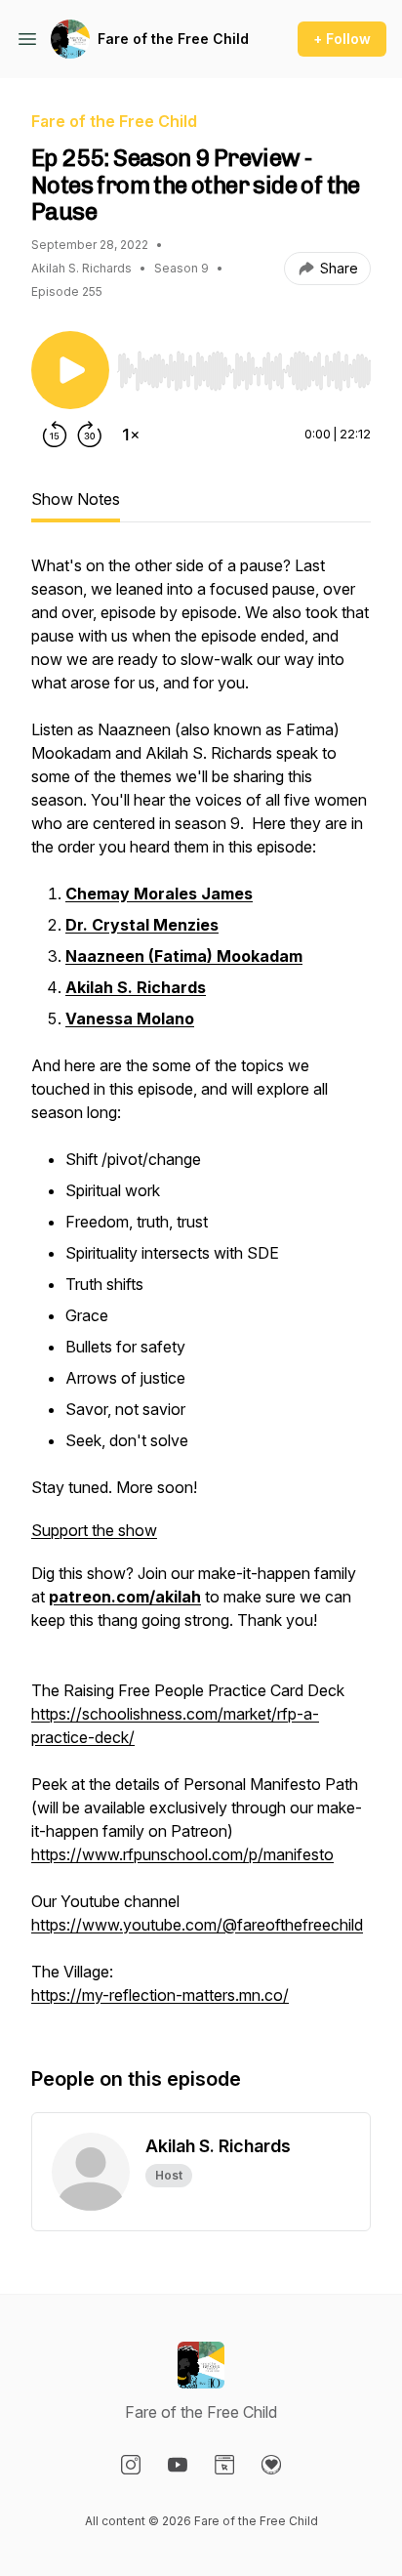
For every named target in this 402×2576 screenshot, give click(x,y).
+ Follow (342, 39)
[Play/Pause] (70, 370)
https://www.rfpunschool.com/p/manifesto (182, 1854)
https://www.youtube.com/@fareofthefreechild (197, 1925)
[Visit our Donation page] (271, 2465)
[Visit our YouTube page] (178, 2465)
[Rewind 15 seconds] (55, 435)
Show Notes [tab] (76, 499)
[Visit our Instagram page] (131, 2465)
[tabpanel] (201, 1290)
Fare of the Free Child (173, 39)
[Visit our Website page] (224, 2465)
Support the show (94, 1530)
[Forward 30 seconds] (90, 435)
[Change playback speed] (131, 435)
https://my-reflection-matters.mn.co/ (160, 1995)
